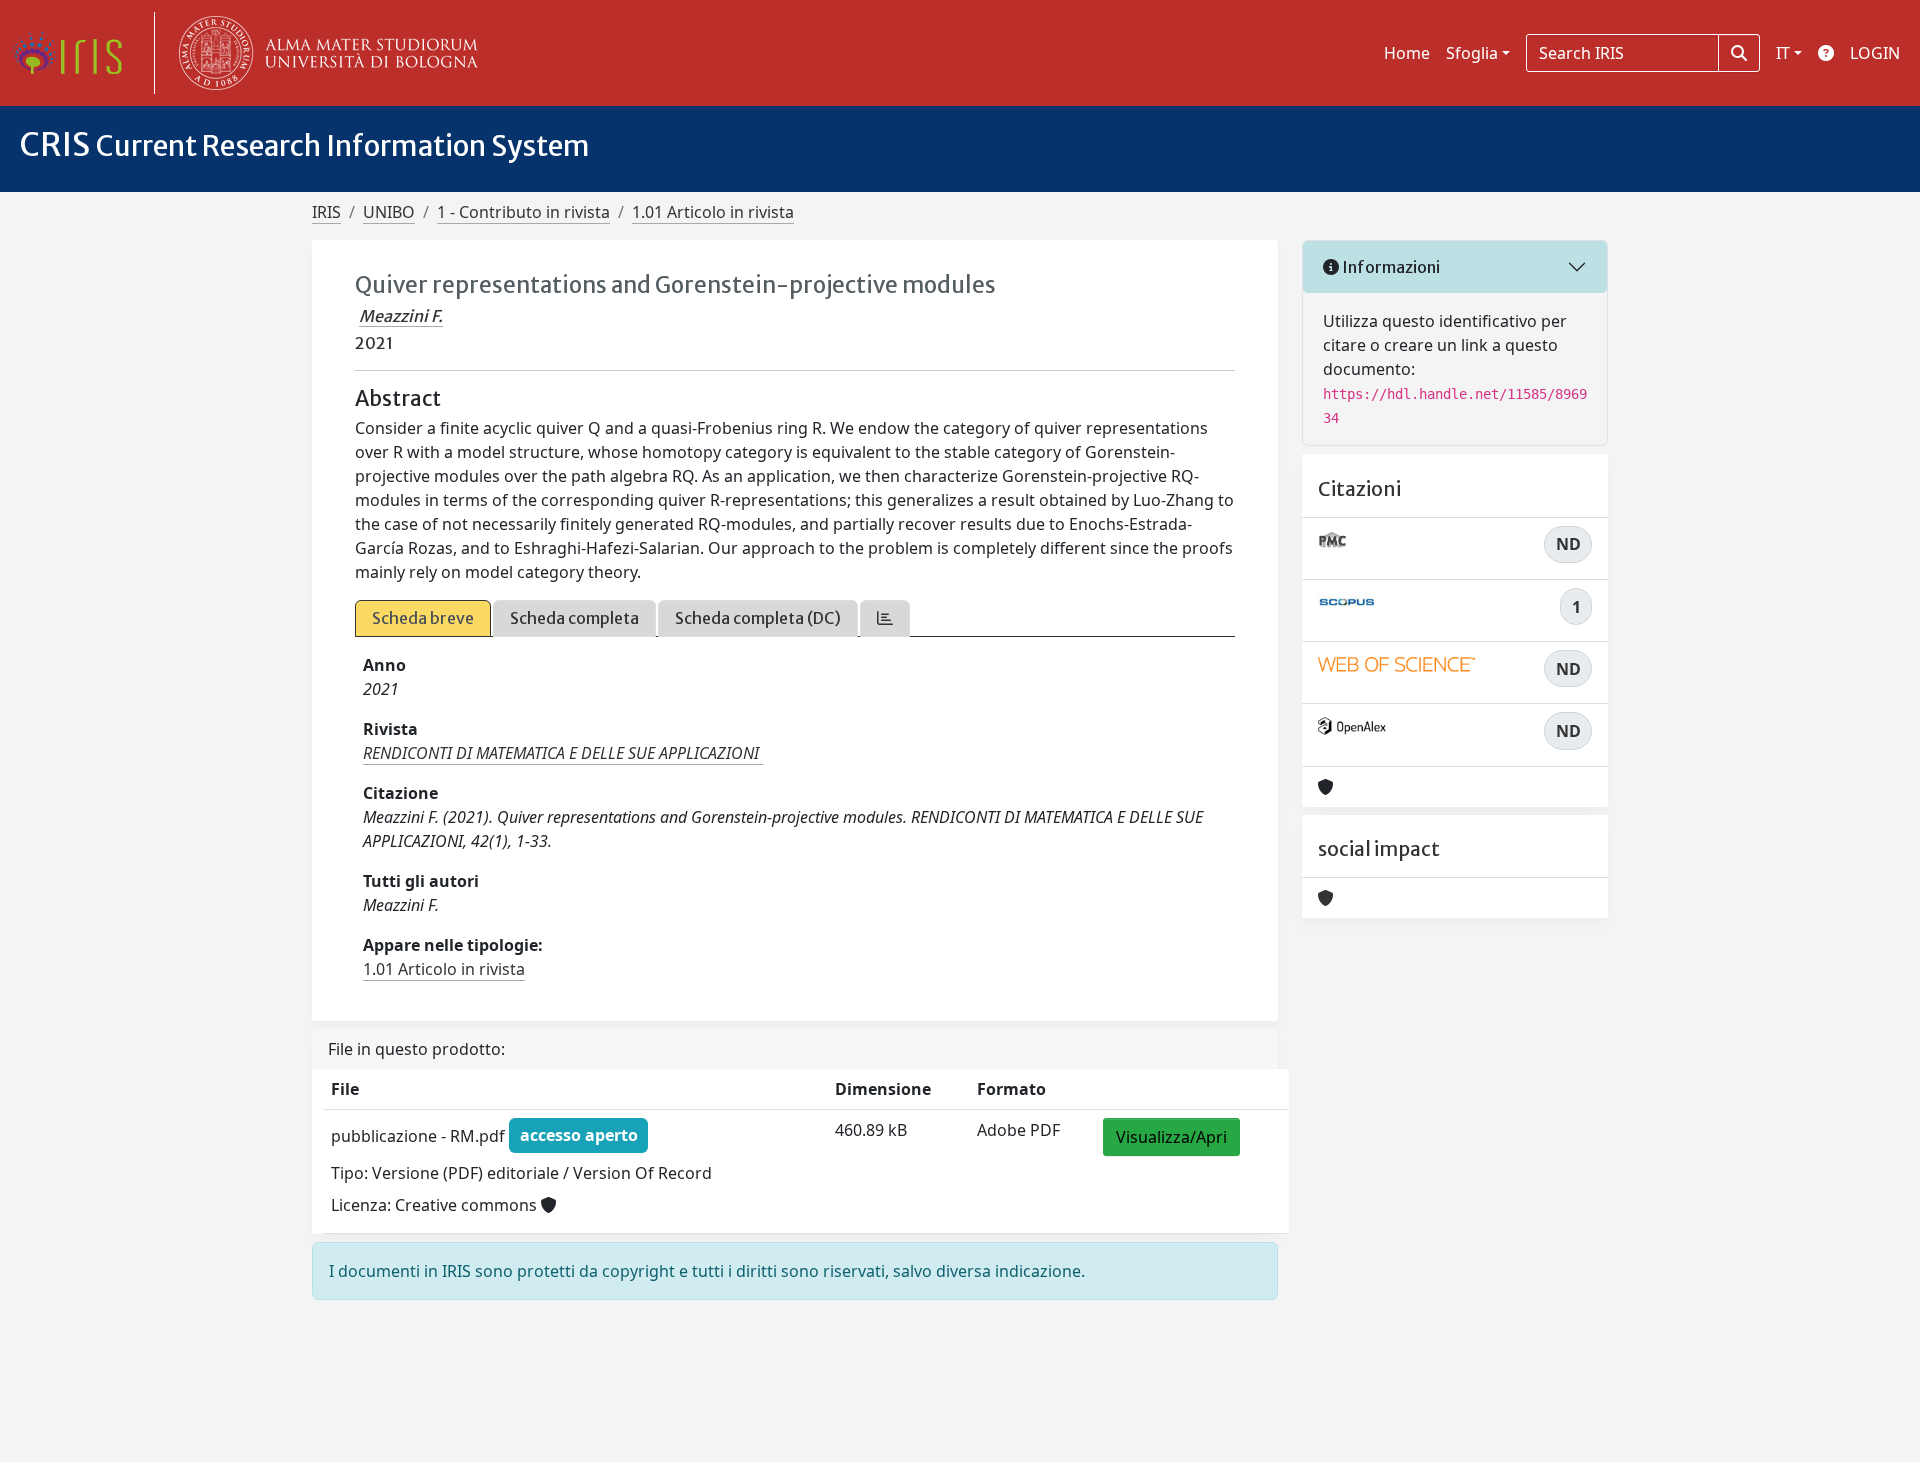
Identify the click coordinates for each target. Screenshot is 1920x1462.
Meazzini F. (401, 316)
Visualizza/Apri (1171, 1137)
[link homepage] (75, 53)
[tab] (885, 618)
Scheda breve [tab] (423, 618)
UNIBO (389, 212)
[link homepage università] (324, 53)
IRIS (326, 212)
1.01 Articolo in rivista (713, 212)
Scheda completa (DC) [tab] (758, 618)
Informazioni (1389, 267)
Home (1407, 53)
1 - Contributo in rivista (523, 212)
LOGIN (1875, 53)
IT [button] (1783, 53)
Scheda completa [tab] (574, 618)
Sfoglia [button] (1472, 53)
